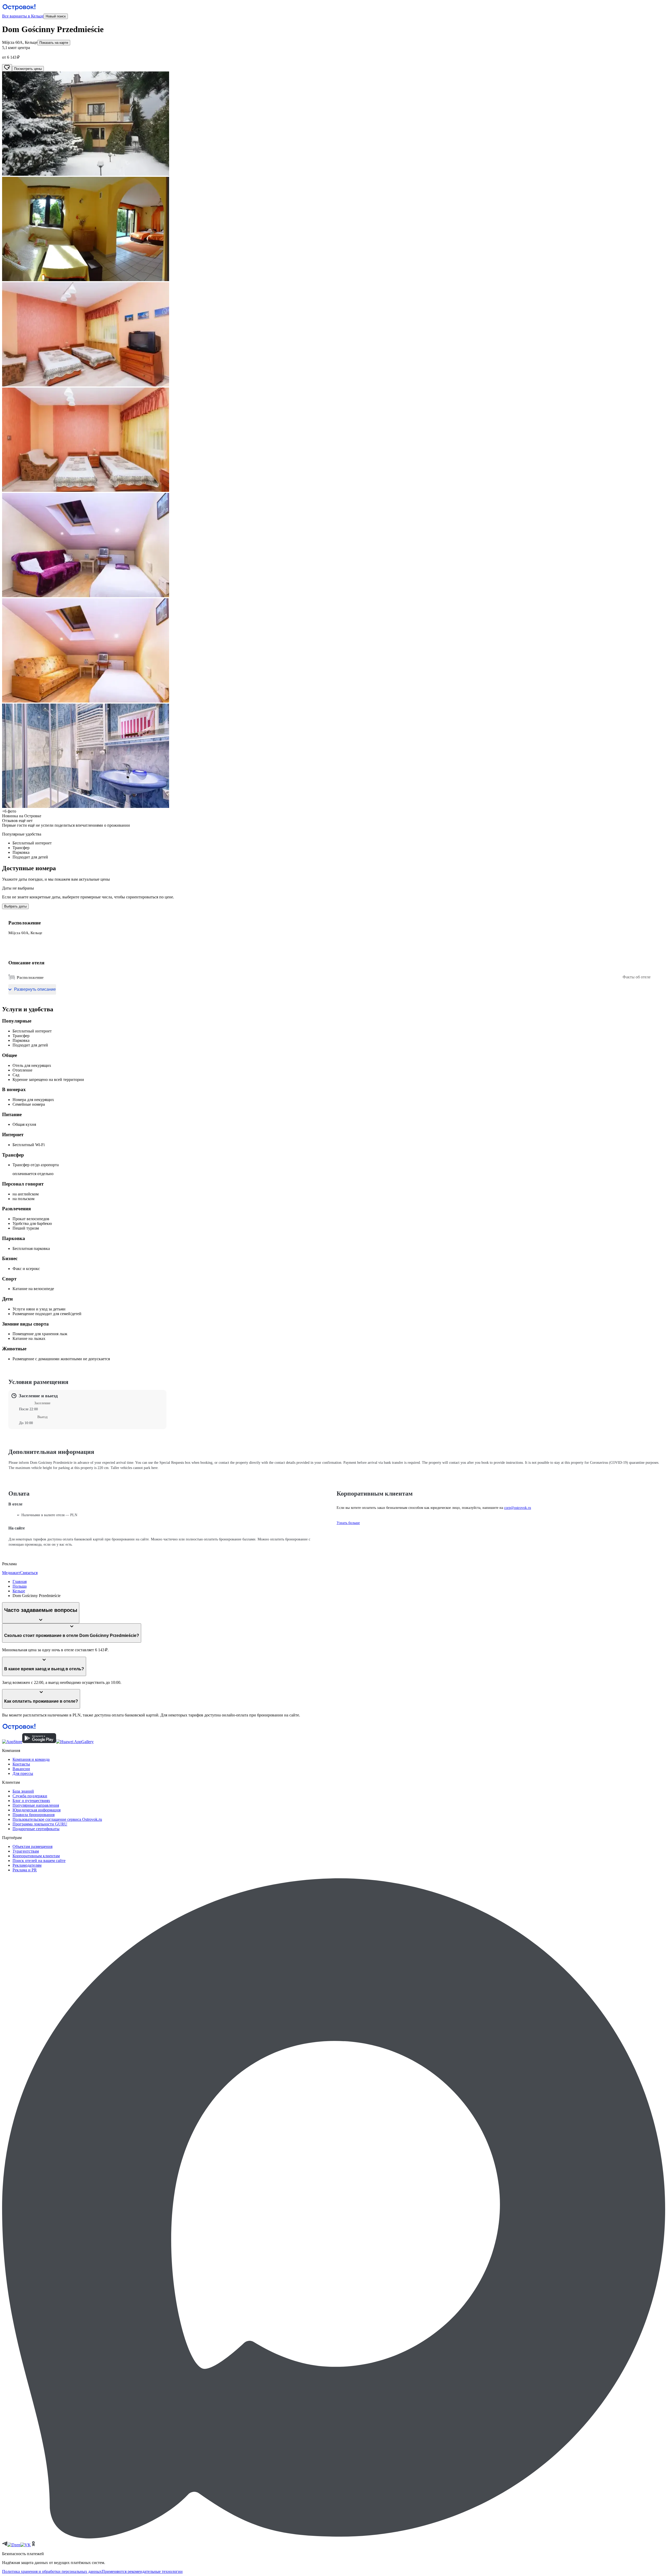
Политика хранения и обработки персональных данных (52, 2571)
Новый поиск (56, 16)
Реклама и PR (25, 1870)
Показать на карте (54, 43)
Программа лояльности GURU (40, 1824)
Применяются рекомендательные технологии (142, 2571)
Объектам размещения (32, 1846)
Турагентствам (26, 1851)
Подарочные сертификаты (36, 1829)
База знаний (23, 1791)
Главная (20, 1582)
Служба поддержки (30, 1796)
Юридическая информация (37, 1810)
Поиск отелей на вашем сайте (39, 1861)
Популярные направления (36, 1805)
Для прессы (23, 1773)
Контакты (21, 1764)
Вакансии (21, 1769)
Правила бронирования (34, 1815)
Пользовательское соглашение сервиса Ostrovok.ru (57, 1819)
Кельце (19, 1591)
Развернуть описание (35, 989)
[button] (334, 124)
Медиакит (11, 1573)
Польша (20, 1586)
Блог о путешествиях (31, 1801)
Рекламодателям (27, 1865)
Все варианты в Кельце (23, 16)
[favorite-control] (7, 68)
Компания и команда (31, 1759)
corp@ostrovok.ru (518, 1508)
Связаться (29, 1573)
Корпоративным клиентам (36, 1856)
